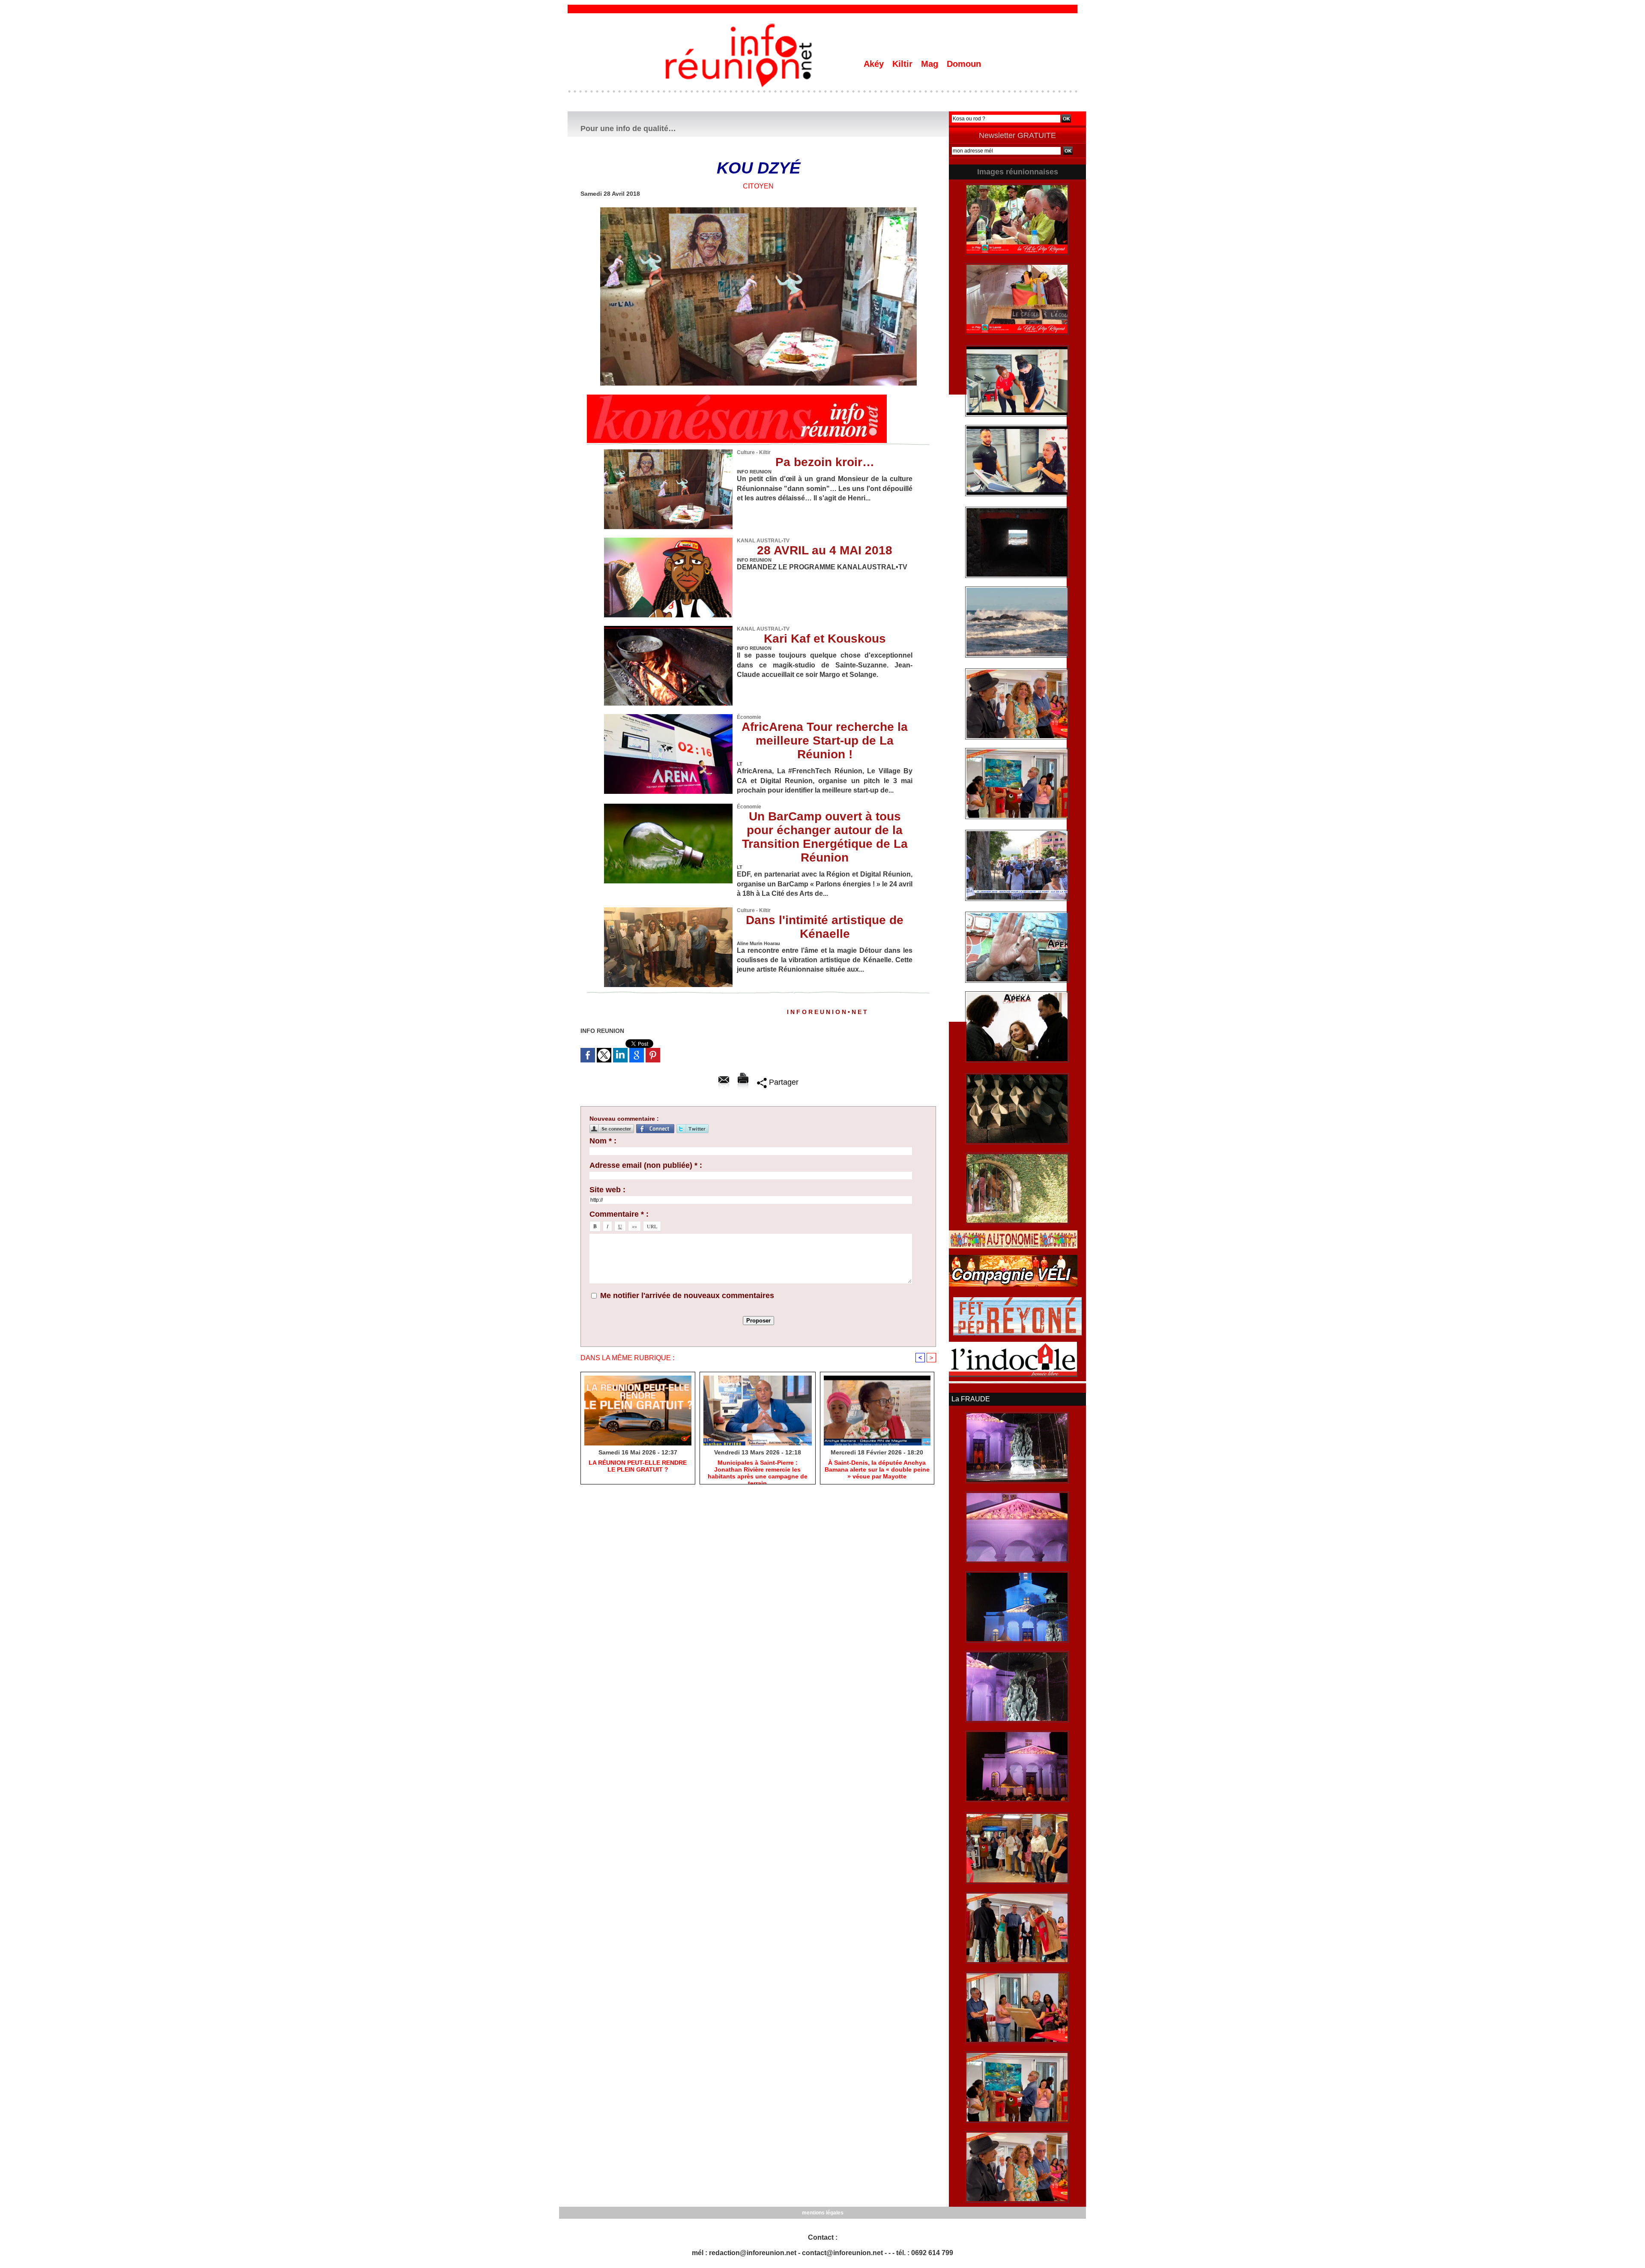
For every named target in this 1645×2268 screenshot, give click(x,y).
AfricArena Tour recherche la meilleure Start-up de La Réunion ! (825, 741)
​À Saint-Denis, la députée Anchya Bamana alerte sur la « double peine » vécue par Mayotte (877, 1469)
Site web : (607, 1190)
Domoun (964, 64)
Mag (931, 64)
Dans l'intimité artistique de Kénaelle (825, 927)
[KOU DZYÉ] (758, 210)
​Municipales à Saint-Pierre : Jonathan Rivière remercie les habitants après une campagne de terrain (758, 1470)
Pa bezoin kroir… (825, 462)
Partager (783, 1082)
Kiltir (904, 64)
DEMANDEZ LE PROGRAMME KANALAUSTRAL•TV (822, 567)
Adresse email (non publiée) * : (646, 1165)
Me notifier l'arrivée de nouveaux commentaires (687, 1296)
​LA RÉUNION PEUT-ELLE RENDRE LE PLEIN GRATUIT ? (638, 1466)
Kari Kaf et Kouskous (825, 639)
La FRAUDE (971, 1399)
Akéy (875, 64)
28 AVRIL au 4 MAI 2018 (825, 550)
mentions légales (823, 2213)
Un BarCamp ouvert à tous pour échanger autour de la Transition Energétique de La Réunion (825, 837)
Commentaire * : (619, 1214)
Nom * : (603, 1141)
